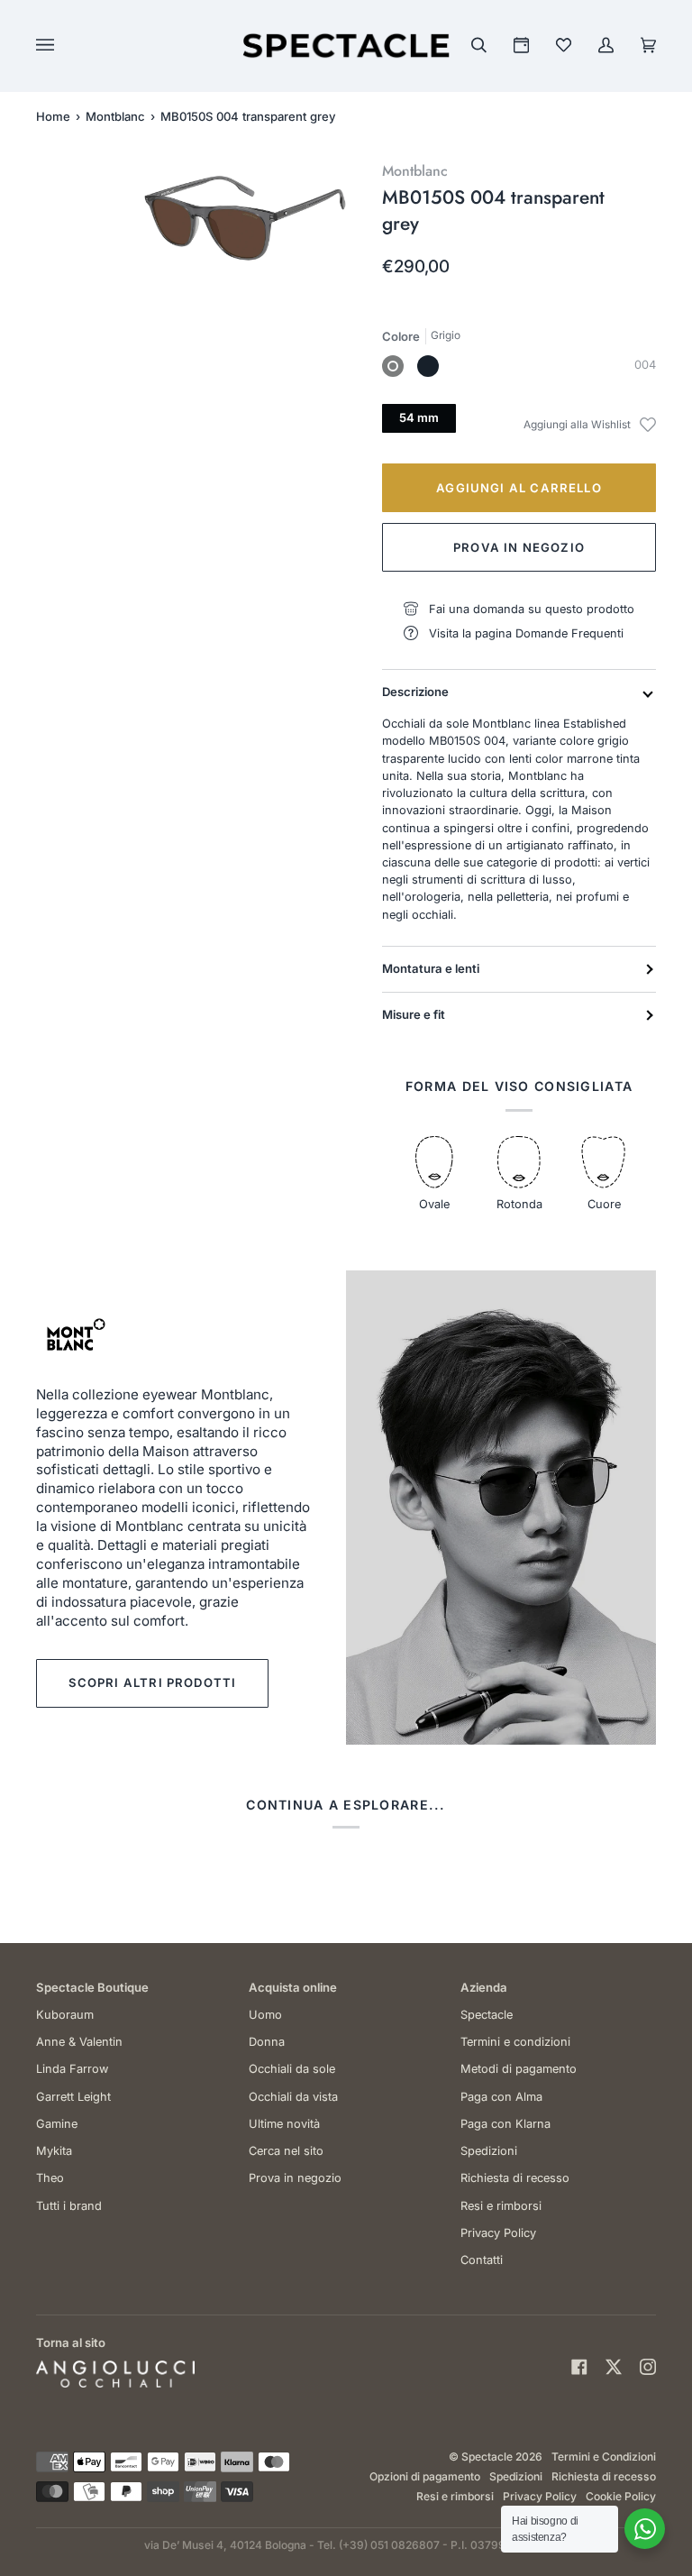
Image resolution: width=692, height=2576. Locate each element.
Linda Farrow (72, 2069)
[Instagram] (648, 2367)
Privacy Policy (498, 2233)
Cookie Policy (621, 2496)
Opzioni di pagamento (425, 2476)
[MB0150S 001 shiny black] (428, 366)
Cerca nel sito (286, 2151)
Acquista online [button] (293, 1987)
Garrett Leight (73, 2097)
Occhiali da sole (292, 2069)
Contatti (482, 2260)
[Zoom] (178, 241)
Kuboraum (65, 2015)
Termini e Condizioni (604, 2457)
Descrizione (415, 692)
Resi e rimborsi (501, 2206)
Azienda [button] (484, 1987)
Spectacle (487, 2015)
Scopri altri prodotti (153, 1682)
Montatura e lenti (431, 968)
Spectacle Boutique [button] (92, 1987)
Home (53, 116)
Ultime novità (284, 2124)
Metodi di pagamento (519, 2069)
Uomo (265, 2015)
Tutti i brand (69, 2206)
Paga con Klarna (505, 2124)
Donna (267, 2042)
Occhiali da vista (293, 2097)
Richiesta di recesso (515, 2178)
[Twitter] (614, 2367)
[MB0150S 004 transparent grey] (393, 366)
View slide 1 (162, 284)
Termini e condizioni (515, 2042)
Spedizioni (489, 2151)
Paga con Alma (501, 2097)
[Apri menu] (63, 46)
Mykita (54, 2151)
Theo (50, 2178)
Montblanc (115, 116)
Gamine (57, 2124)
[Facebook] (579, 2367)
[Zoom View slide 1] (245, 218)
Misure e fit (414, 1014)
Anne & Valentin (79, 2042)
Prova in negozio (519, 547)
